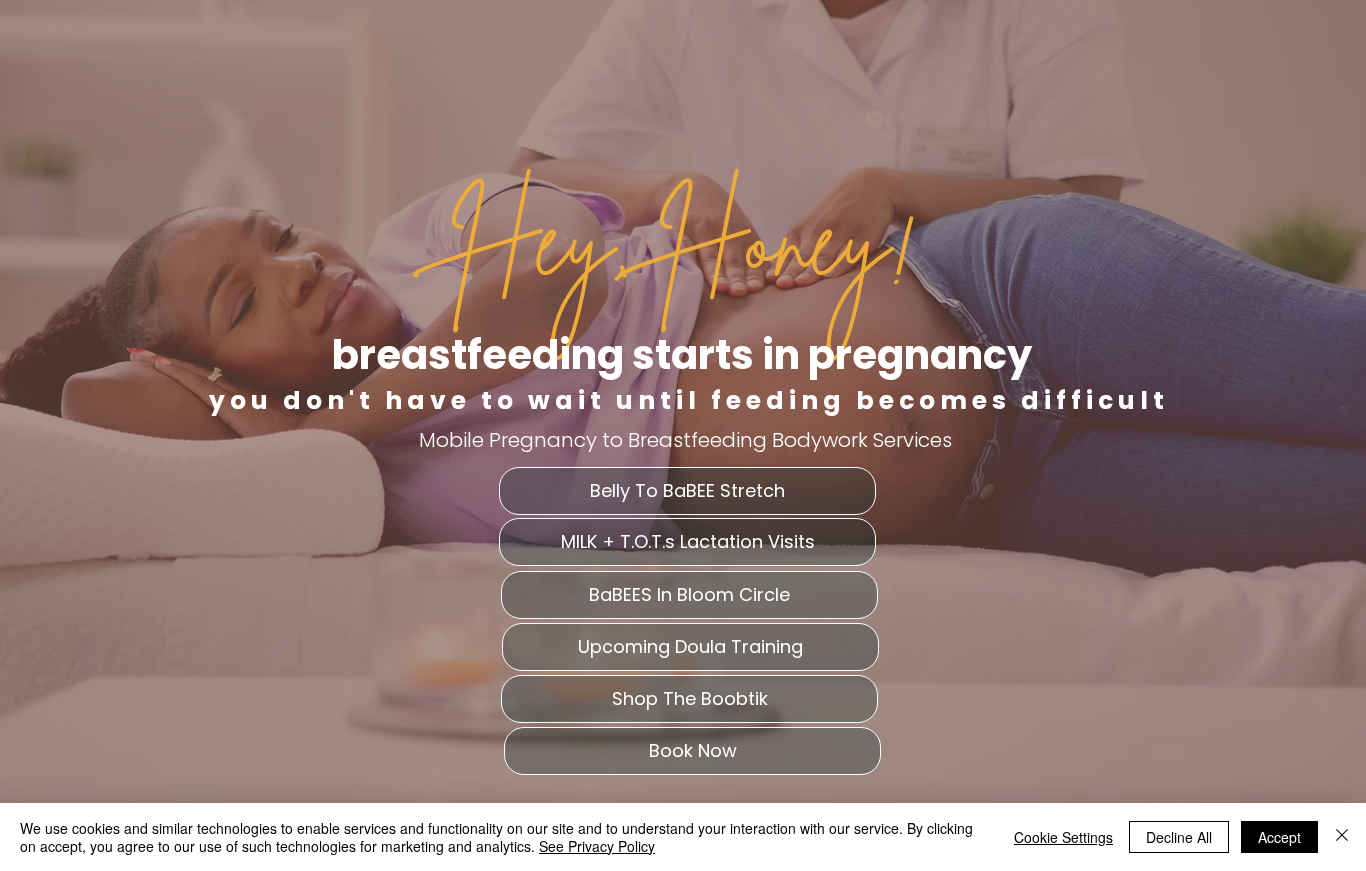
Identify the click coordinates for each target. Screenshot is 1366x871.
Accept (1279, 837)
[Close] (1342, 837)
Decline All (1179, 837)
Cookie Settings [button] (1063, 837)
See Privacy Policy (597, 846)
